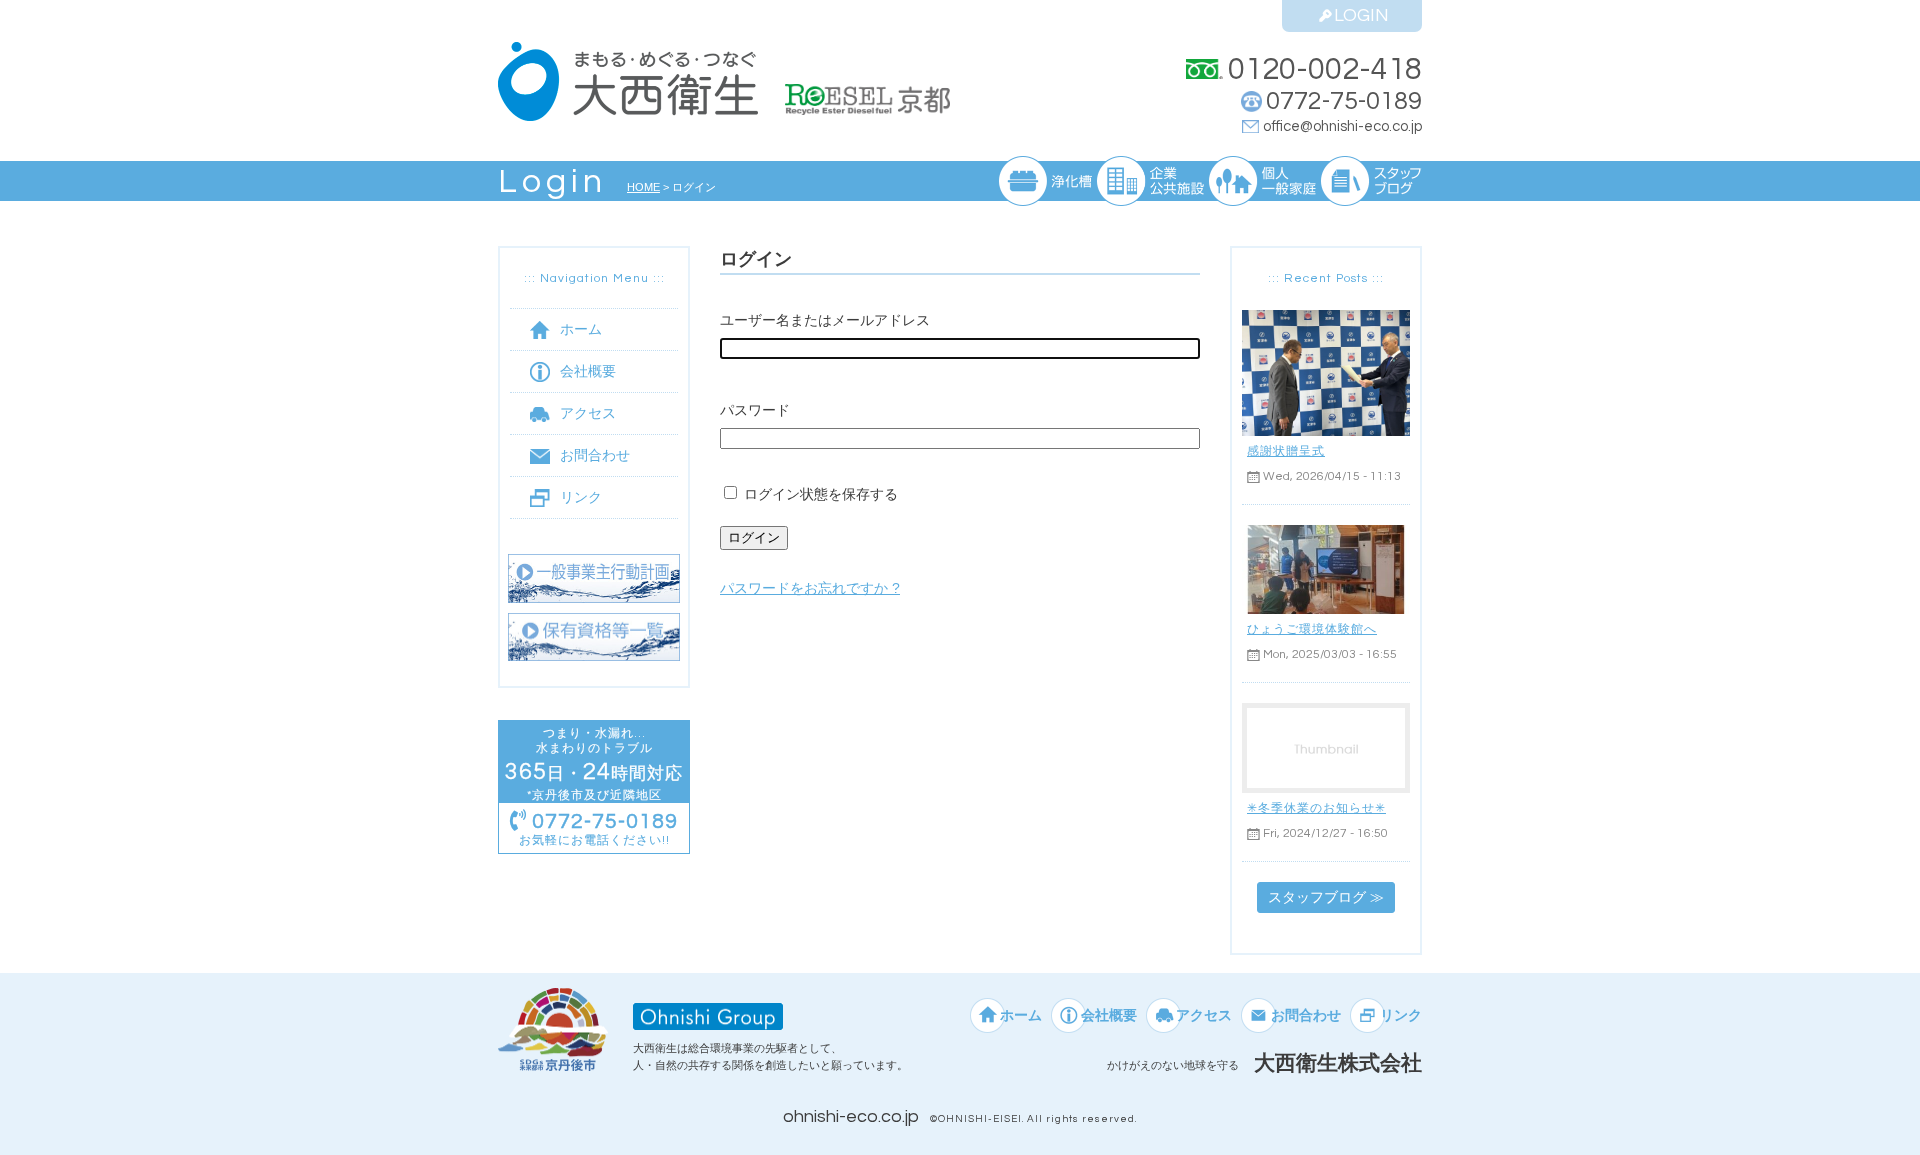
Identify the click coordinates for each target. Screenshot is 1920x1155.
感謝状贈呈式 (1286, 451)
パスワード (755, 410)
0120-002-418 (1325, 69)
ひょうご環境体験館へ (1312, 629)
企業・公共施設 (1150, 181)
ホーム (581, 329)
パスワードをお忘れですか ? (810, 588)
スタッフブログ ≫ (1326, 897)
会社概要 (588, 371)
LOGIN (1361, 15)
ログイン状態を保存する (821, 494)
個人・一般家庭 (1262, 181)
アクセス (588, 413)
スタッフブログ (1371, 181)
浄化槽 (1045, 181)
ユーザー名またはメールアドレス (825, 320)
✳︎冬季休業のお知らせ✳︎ (1316, 808)
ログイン (754, 537)
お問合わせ (595, 455)
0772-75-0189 (1344, 101)
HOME (643, 187)
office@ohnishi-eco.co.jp (1342, 126)
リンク (581, 497)
